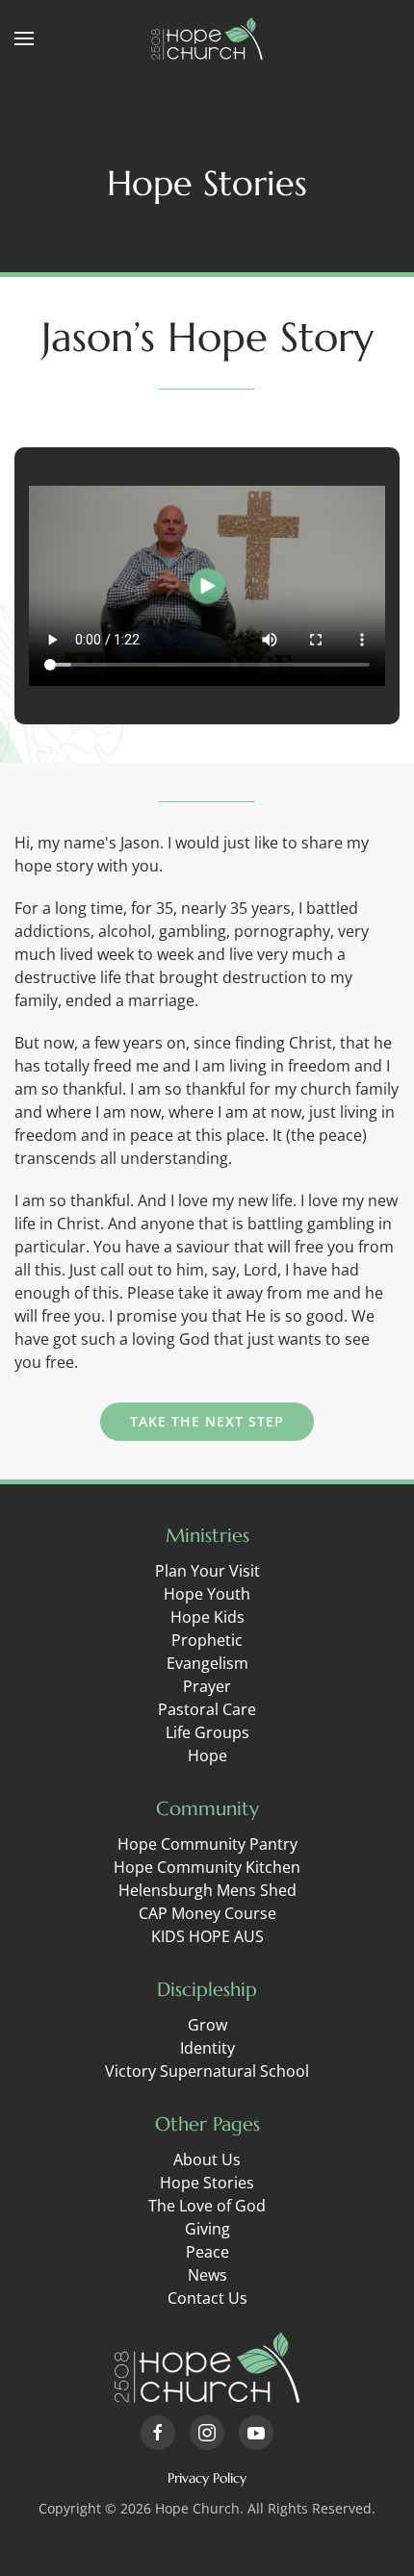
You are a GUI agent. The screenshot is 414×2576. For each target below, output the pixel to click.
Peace (207, 2252)
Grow (207, 2025)
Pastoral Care (207, 1709)
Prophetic (207, 1640)
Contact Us (207, 2298)
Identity (207, 2048)
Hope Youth (207, 1594)
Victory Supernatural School (207, 2071)
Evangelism (207, 1663)
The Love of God (207, 2206)
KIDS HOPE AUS (207, 1936)
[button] (24, 38)
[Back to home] (207, 38)
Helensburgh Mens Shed (207, 1890)
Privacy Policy (207, 2478)
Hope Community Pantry (207, 1844)
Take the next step (207, 1421)
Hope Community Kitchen (207, 1867)
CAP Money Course (207, 1913)
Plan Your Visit (207, 1571)
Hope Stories (207, 2183)
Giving (207, 2229)
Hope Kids (207, 1617)
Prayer (207, 1686)
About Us (207, 2159)
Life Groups (207, 1732)
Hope (207, 1755)
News (207, 2275)
